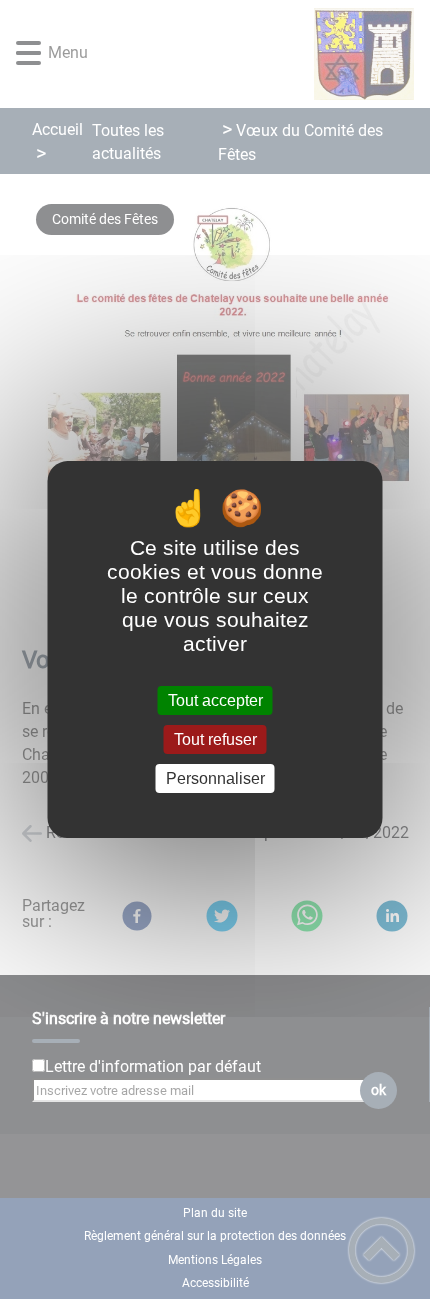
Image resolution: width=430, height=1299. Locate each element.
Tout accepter (215, 700)
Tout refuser (215, 739)
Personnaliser (215, 778)
